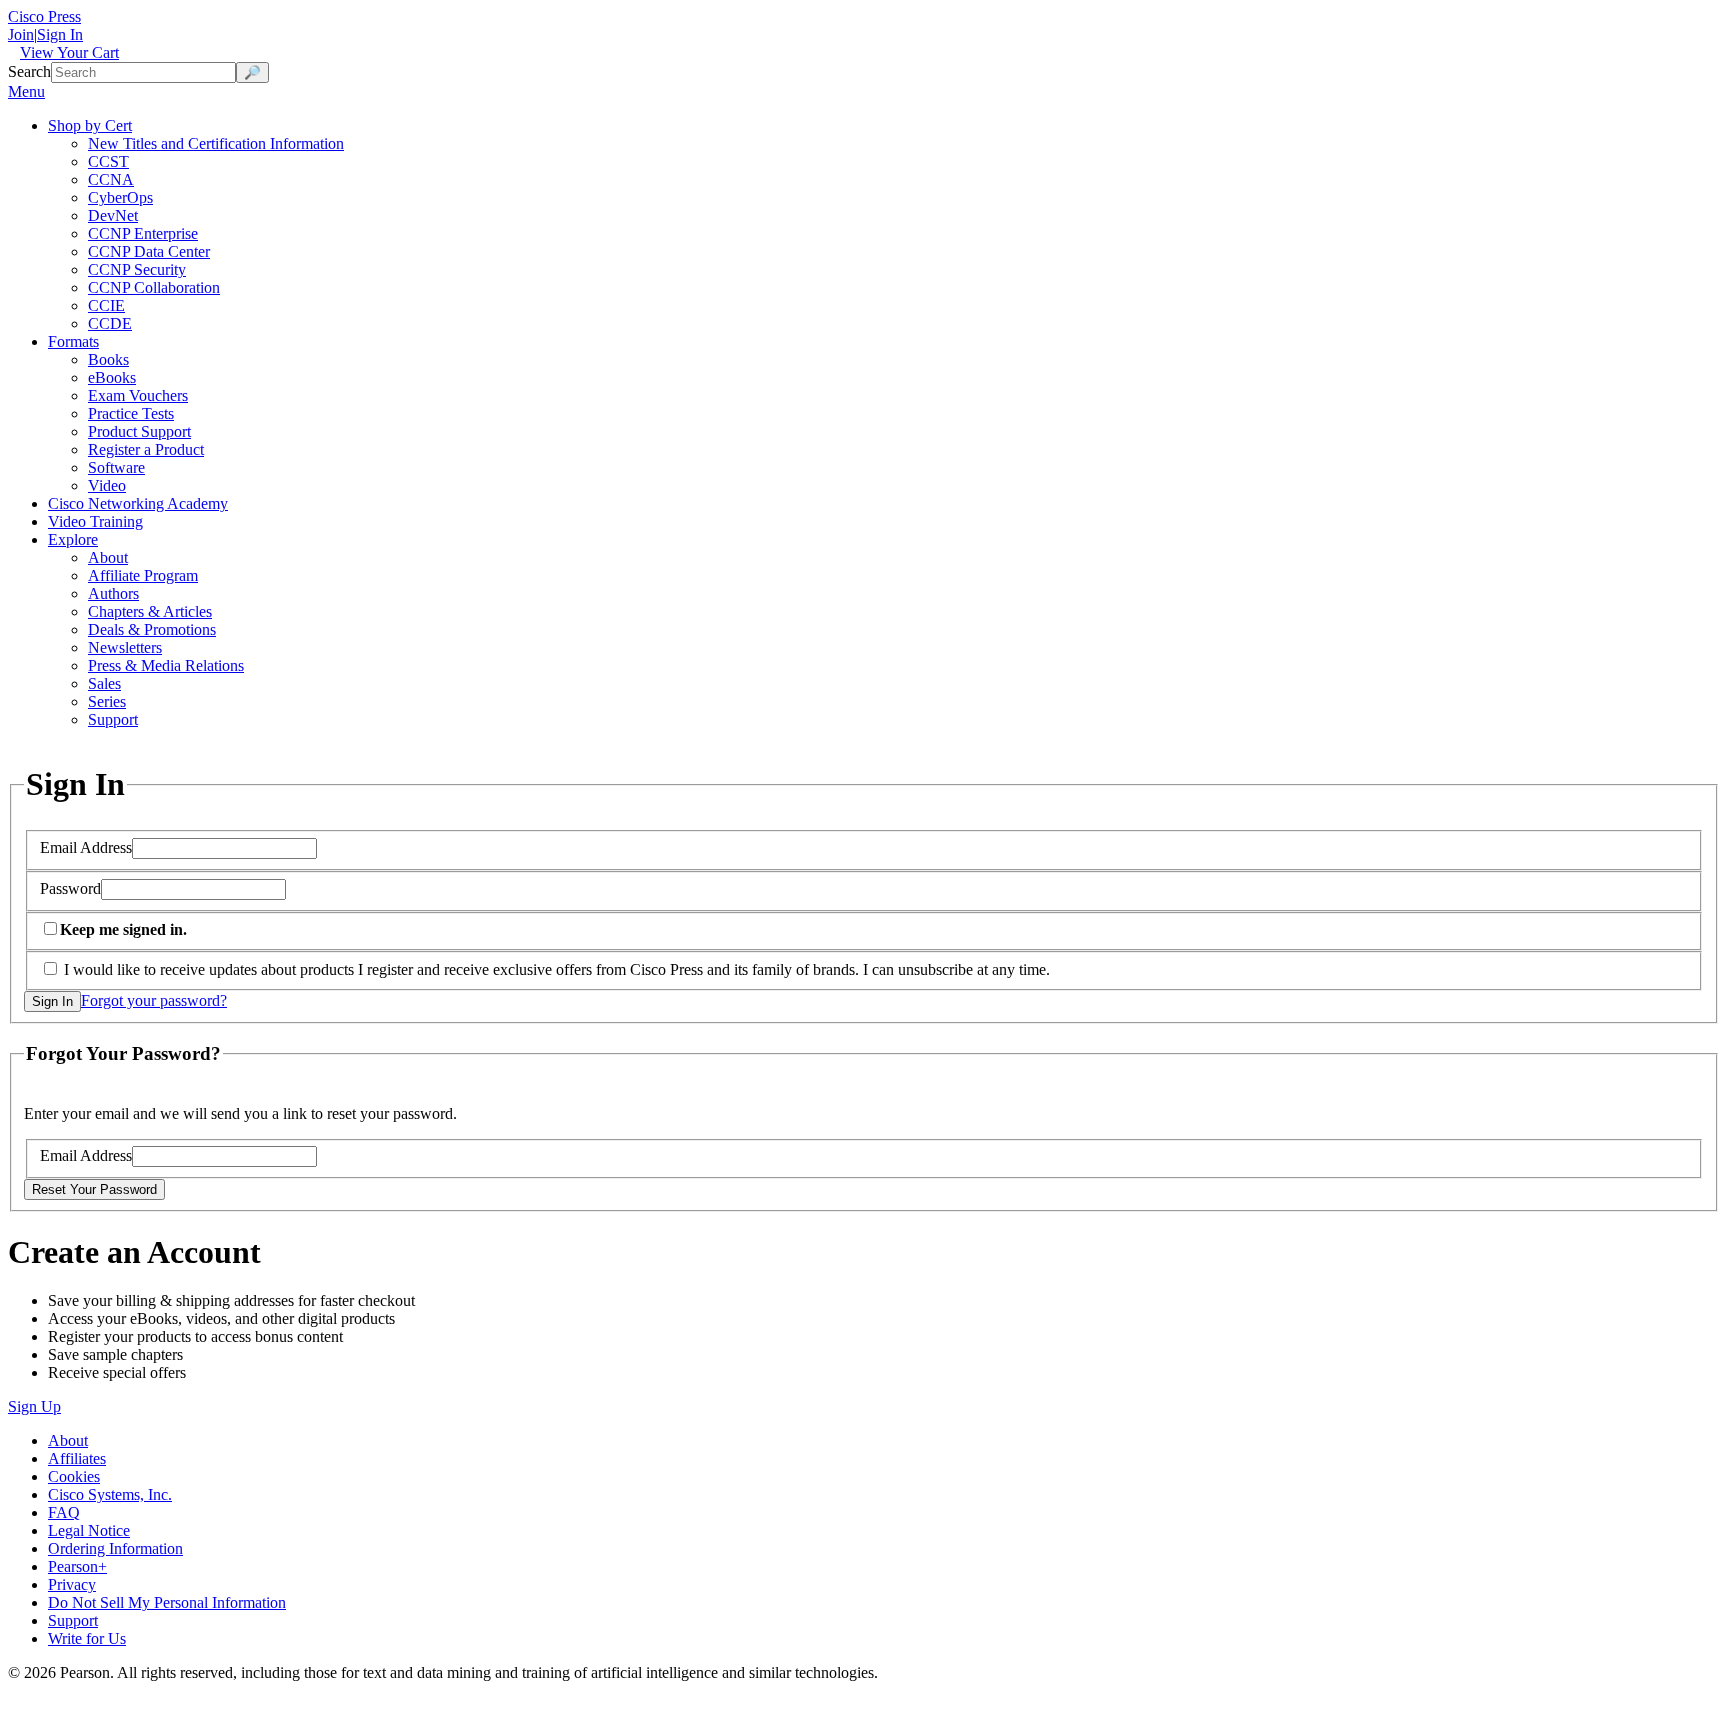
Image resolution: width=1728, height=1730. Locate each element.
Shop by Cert (90, 125)
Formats (73, 341)
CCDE (110, 323)
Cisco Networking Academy (138, 503)
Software (116, 467)
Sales (104, 683)
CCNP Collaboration (154, 287)
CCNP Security (137, 269)
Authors (113, 593)
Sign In (60, 34)
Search (29, 71)
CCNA (111, 179)
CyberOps (120, 197)
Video (107, 485)
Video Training (95, 521)
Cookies (74, 1476)
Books (108, 359)
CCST (108, 161)
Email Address (86, 847)
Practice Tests (131, 413)
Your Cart (69, 52)
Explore (73, 539)
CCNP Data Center (149, 251)
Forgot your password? (154, 1000)
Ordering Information (115, 1548)
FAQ (64, 1512)
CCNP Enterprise (143, 233)
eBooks (112, 377)
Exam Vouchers (138, 395)
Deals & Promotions (152, 629)
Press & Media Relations (166, 665)
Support (113, 719)
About (108, 557)
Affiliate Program (143, 575)
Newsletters (125, 647)
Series (107, 701)
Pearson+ (77, 1566)
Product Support (139, 431)
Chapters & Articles (150, 611)
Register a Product (146, 449)
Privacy (72, 1584)
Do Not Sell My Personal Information (167, 1602)
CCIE (106, 305)
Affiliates (77, 1458)
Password (70, 888)
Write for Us (87, 1638)
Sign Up (34, 1406)
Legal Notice (89, 1530)
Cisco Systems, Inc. (110, 1494)
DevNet (113, 215)
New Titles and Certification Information (216, 143)
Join (21, 34)
